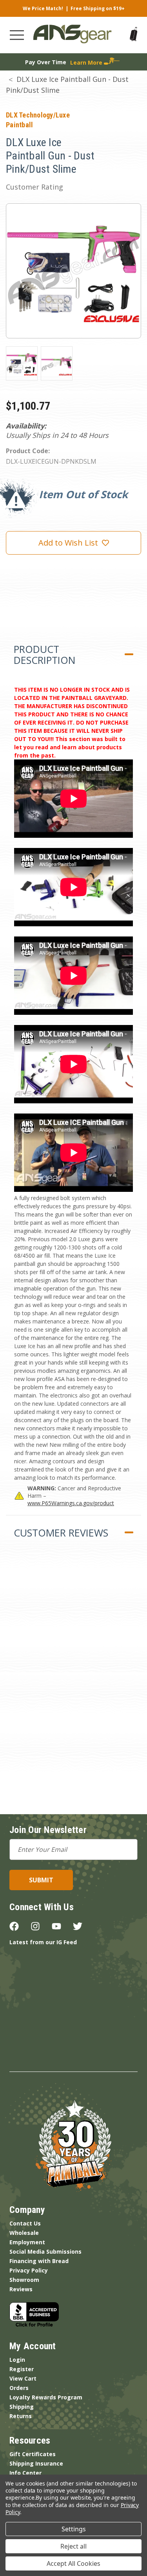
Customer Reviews (61, 1533)
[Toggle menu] (17, 35)
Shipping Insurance (36, 2463)
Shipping (22, 2407)
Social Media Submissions (45, 2252)
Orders (19, 2388)
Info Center (25, 2473)
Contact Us (25, 2223)
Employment (27, 2242)
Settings (74, 2529)
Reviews (21, 2289)
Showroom (24, 2280)
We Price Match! (43, 8)
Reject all (73, 2546)
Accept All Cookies (73, 2563)
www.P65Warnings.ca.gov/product (71, 1503)
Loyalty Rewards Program (46, 2397)
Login (17, 2360)
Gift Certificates (33, 2454)
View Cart (23, 2378)
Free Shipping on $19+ (98, 8)
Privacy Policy (29, 2270)
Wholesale (24, 2233)
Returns (21, 2416)
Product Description (44, 654)
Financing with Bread (39, 2261)
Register (22, 2369)
